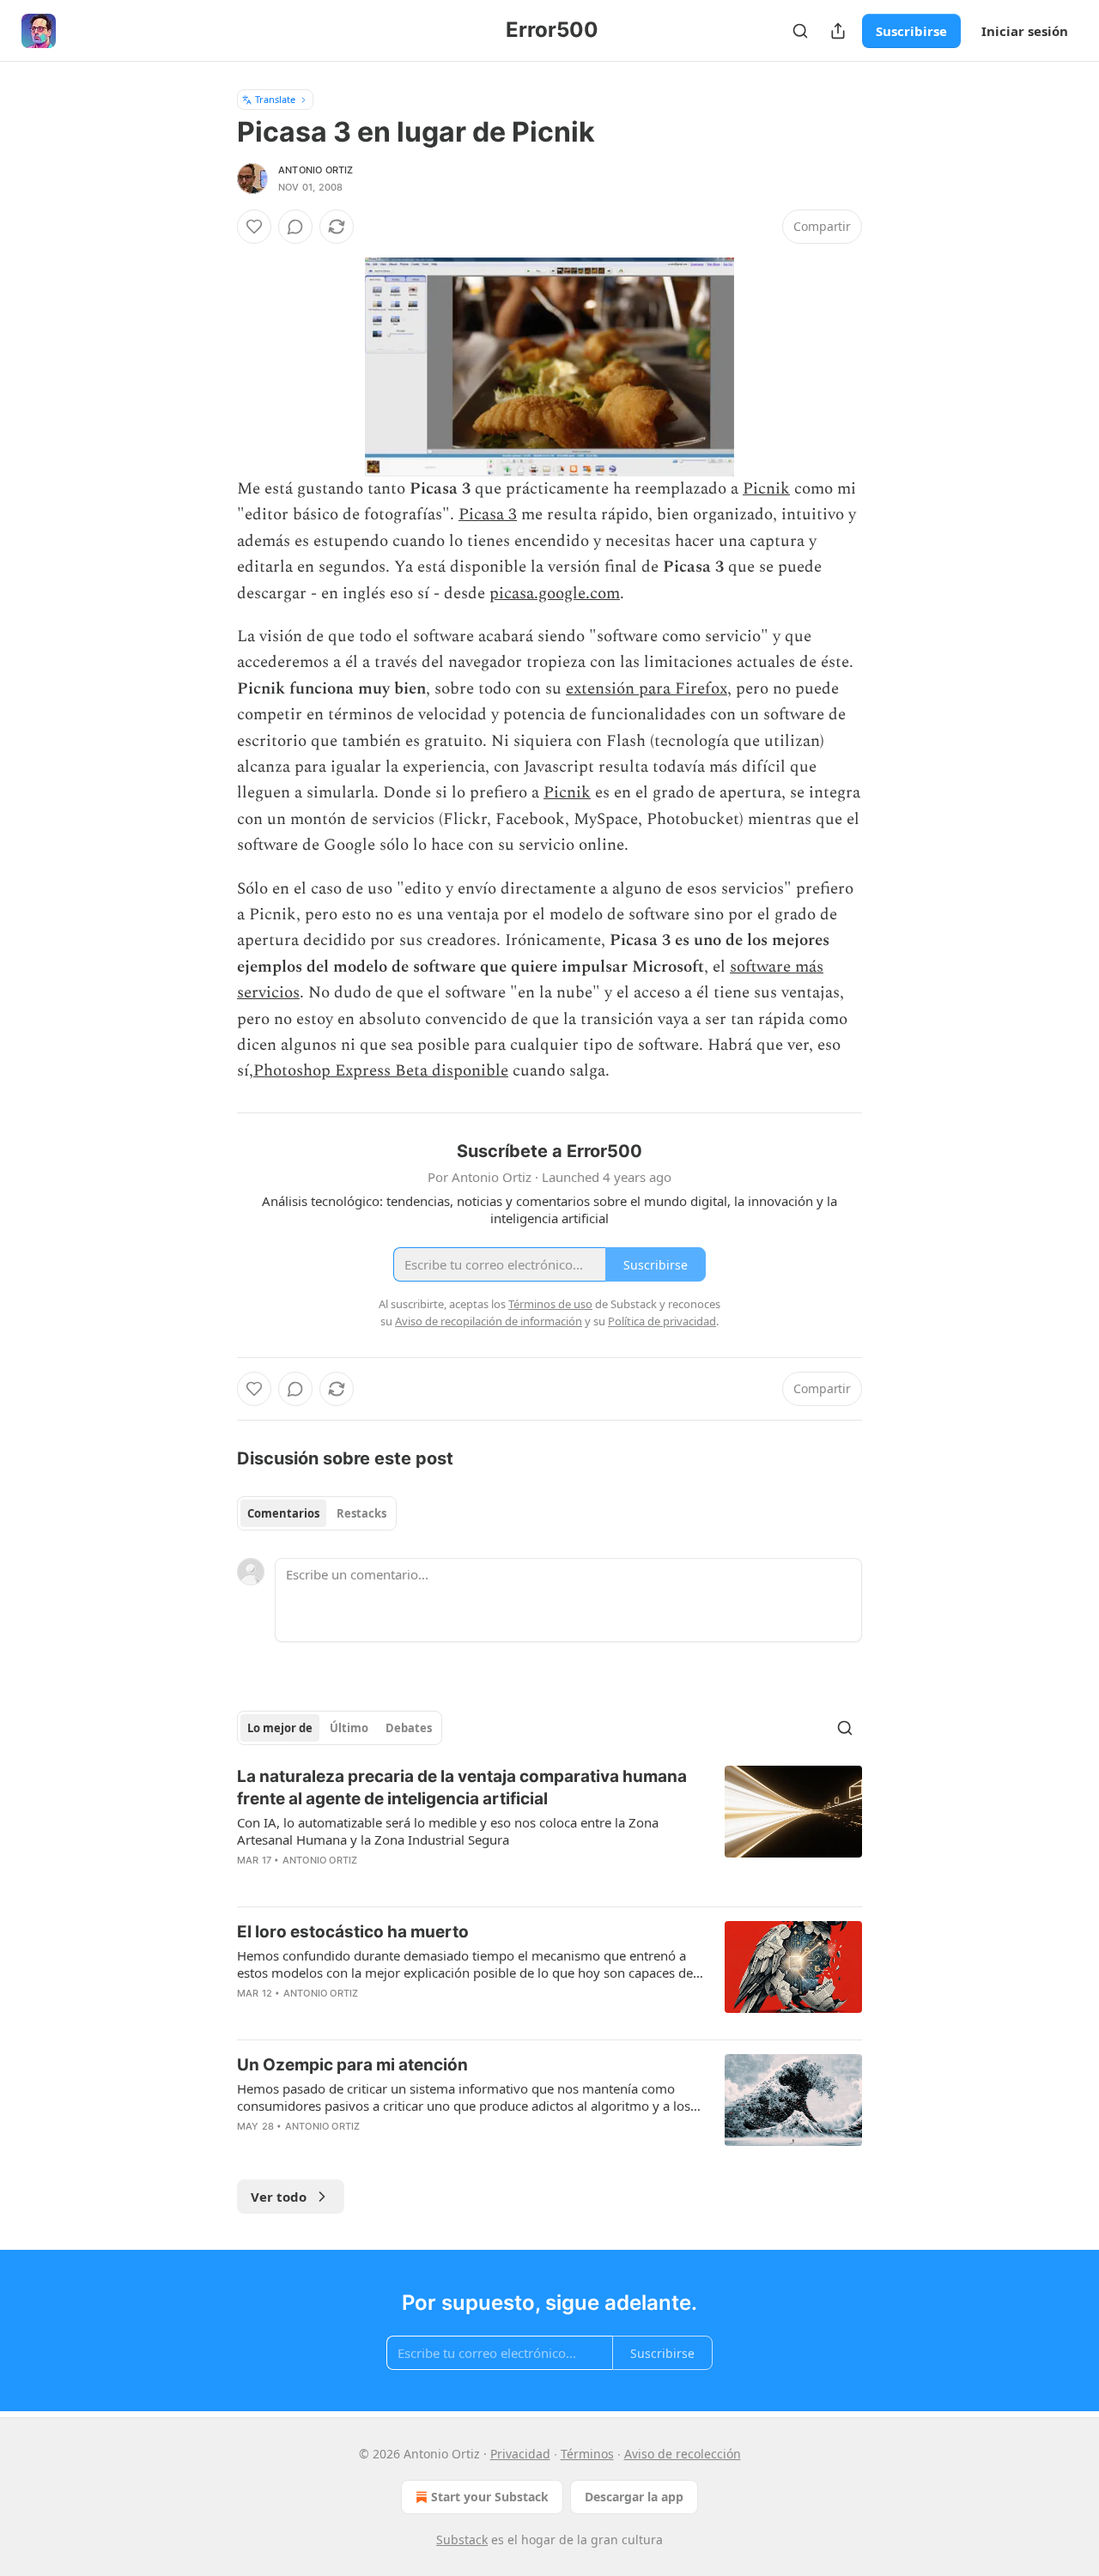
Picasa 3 (488, 515)
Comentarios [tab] (283, 1513)
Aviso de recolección (683, 2454)
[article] (549, 1829)
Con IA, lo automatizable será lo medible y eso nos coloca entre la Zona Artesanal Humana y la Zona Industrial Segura (448, 1831)
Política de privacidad (662, 1321)
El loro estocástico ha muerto (353, 1932)
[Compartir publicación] (838, 31)
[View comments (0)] (295, 227)
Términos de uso (550, 1304)
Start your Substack (490, 2497)
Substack (462, 2540)
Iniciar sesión (1025, 31)
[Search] (800, 31)
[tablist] (317, 1513)
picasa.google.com (555, 594)
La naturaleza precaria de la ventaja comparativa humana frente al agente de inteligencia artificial (462, 1788)
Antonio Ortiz (316, 170)
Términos (587, 2454)
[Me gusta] (254, 227)
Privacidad (520, 2454)
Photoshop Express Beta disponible (381, 1071)
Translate (275, 99)
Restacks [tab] (361, 1513)
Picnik (766, 489)
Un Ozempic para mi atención (352, 2065)
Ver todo (279, 2197)
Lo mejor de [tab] (280, 1728)
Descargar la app (634, 2497)
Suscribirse (911, 31)
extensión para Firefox (647, 689)
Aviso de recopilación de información (489, 1321)
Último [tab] (349, 1728)
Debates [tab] (409, 1728)
